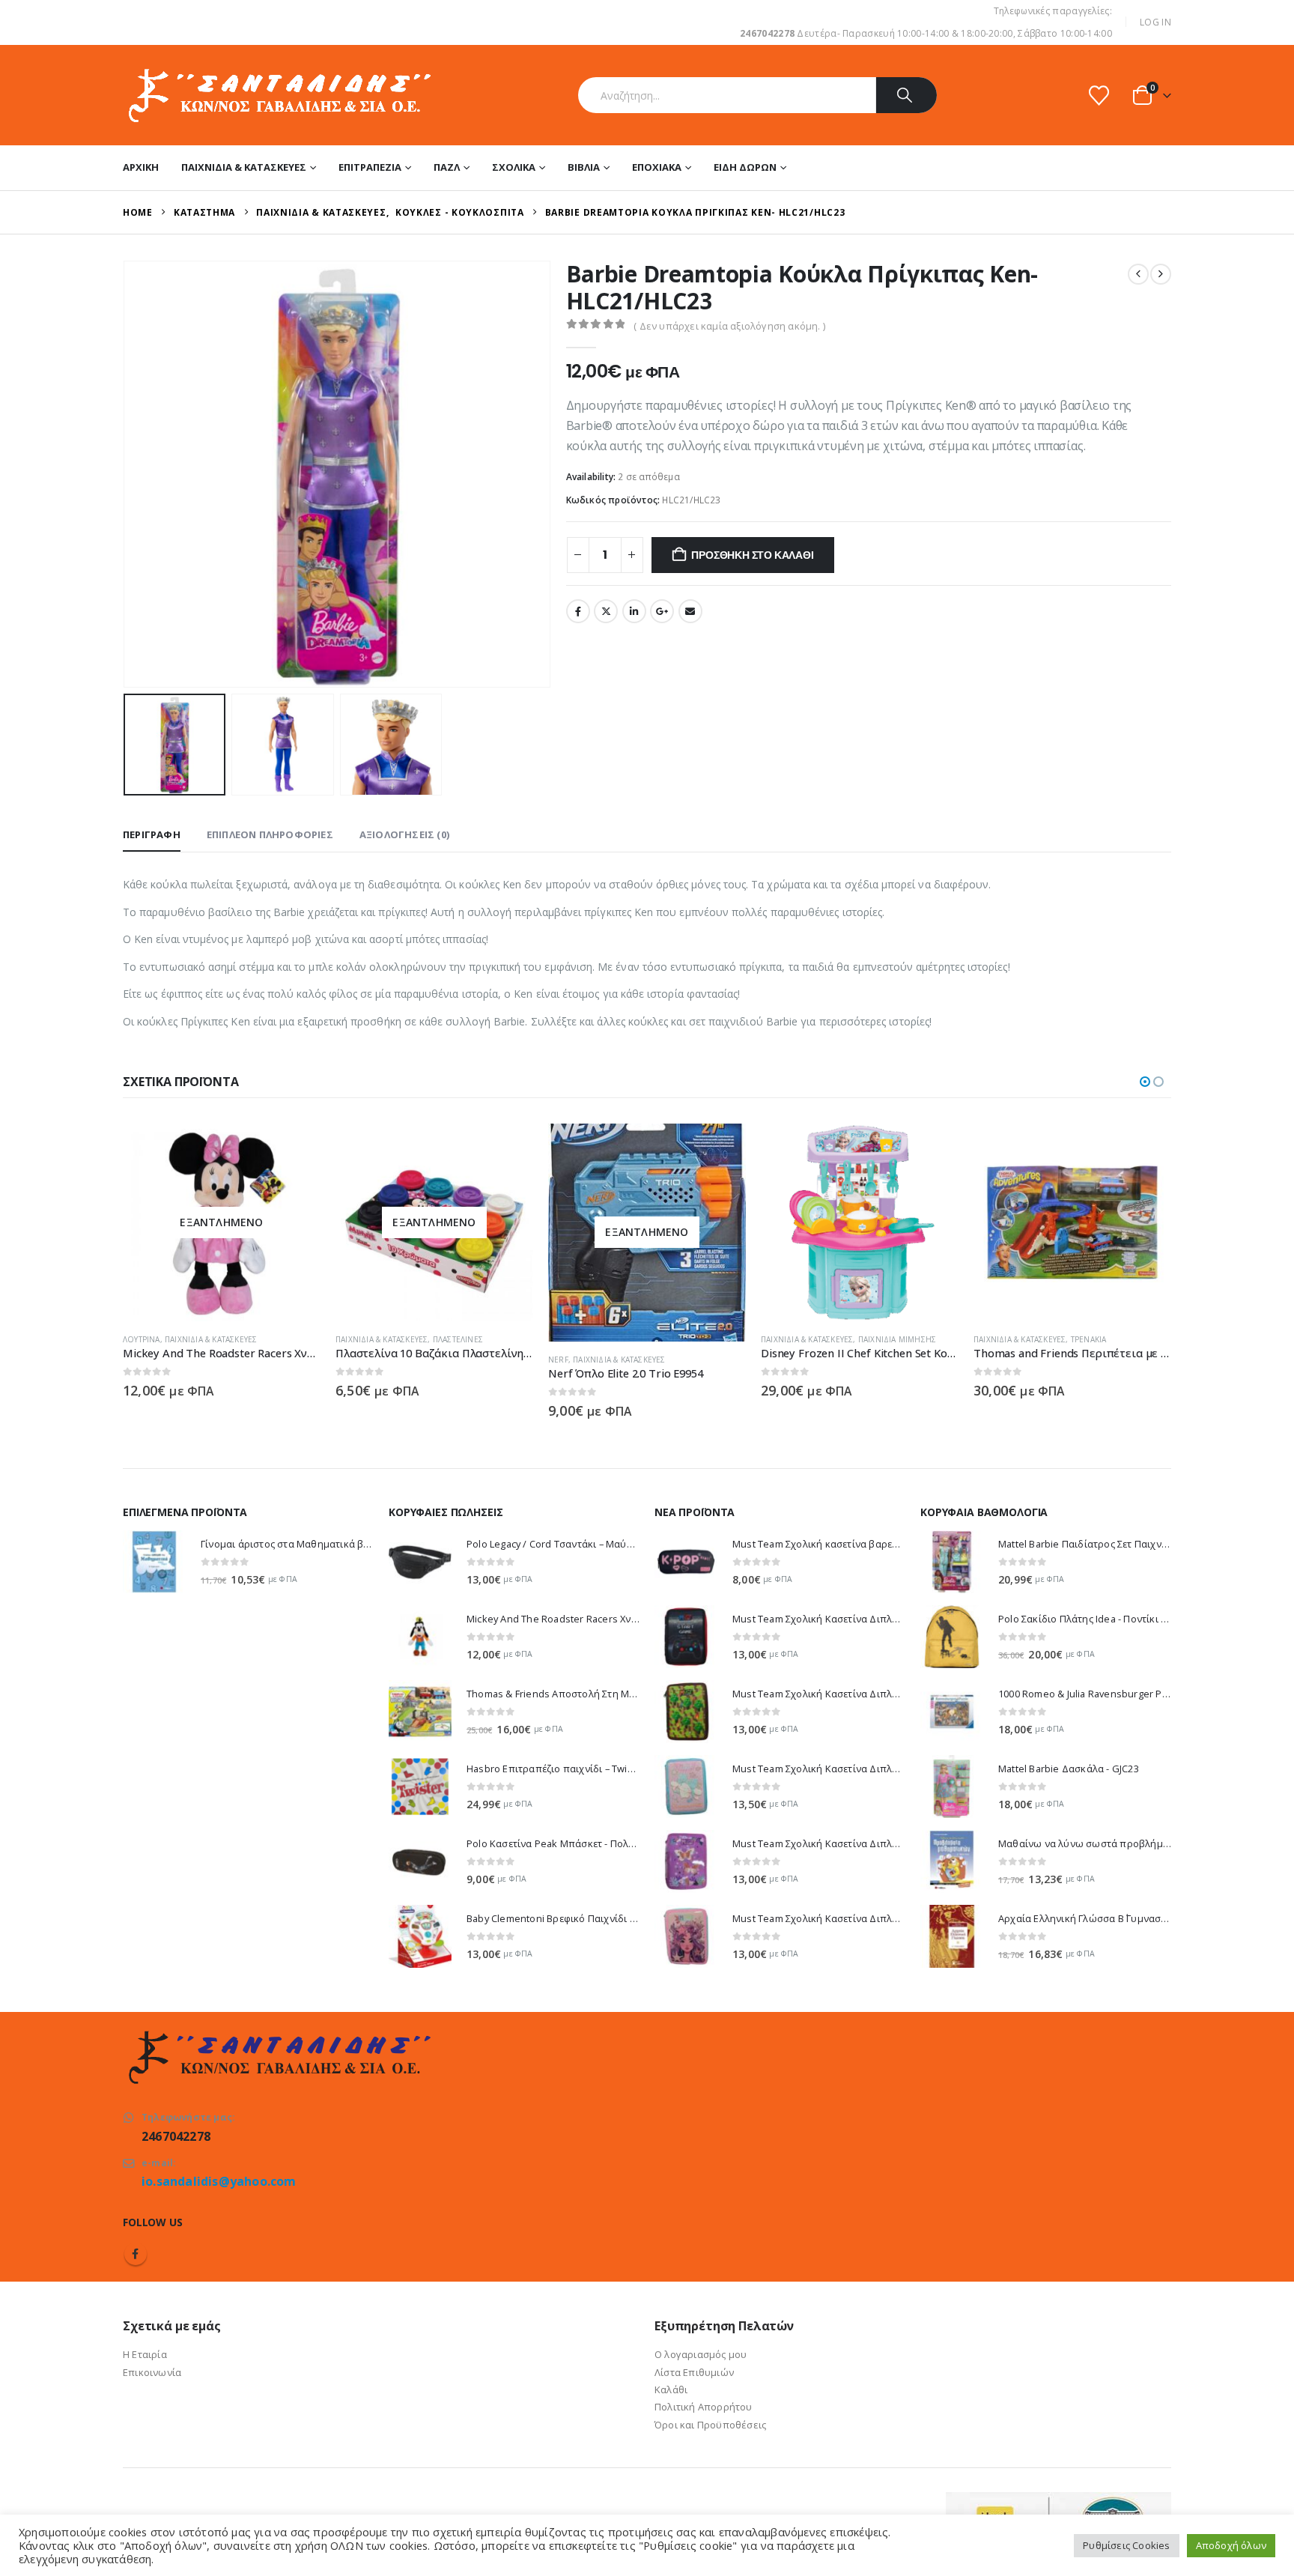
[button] (127, 474)
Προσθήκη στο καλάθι (752, 555)
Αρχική (141, 167)
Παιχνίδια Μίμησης (897, 1339)
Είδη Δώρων (745, 167)
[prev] (1138, 274)
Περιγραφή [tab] (152, 834)
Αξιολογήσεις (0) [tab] (404, 834)
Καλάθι (671, 2389)
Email (690, 611)
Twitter (606, 611)
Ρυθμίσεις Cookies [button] (1126, 2545)
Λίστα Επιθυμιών (694, 2372)
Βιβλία (584, 167)
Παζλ (447, 167)
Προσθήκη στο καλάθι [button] (934, 1148)
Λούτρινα (142, 1339)
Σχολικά (514, 167)
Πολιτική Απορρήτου (704, 2407)
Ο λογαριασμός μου (701, 2354)
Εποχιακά (657, 167)
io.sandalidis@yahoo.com (219, 2181)
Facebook (578, 611)
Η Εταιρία (145, 2354)
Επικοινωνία (152, 2372)
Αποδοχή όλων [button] (1231, 2545)
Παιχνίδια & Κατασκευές (244, 167)
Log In (1155, 22)
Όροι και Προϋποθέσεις (710, 2425)
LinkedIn (634, 611)
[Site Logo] (278, 95)
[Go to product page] (860, 1222)
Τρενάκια (1089, 1339)
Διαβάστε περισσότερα (296, 1148)
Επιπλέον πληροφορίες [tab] (270, 834)
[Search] (906, 95)
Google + (662, 611)
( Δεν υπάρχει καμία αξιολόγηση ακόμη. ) (729, 326)
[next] (1161, 274)
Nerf (558, 1360)
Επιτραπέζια (370, 167)
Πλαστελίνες (458, 1339)
